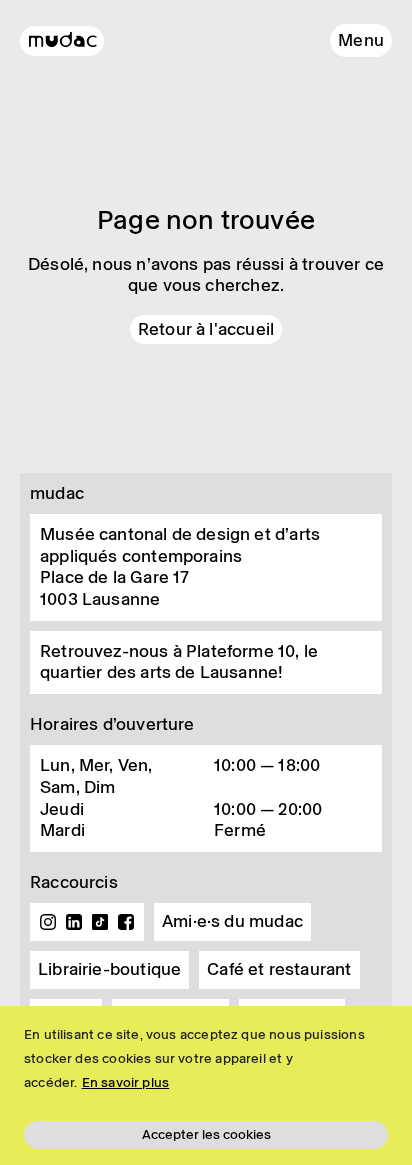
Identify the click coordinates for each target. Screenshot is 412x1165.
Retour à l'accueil (206, 329)
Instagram (48, 922)
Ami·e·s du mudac (232, 921)
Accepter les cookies (206, 1134)
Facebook (126, 922)
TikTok (100, 922)
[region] (206, 1085)
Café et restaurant (279, 969)
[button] (361, 40)
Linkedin (74, 922)
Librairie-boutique (109, 969)
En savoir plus (126, 1082)
